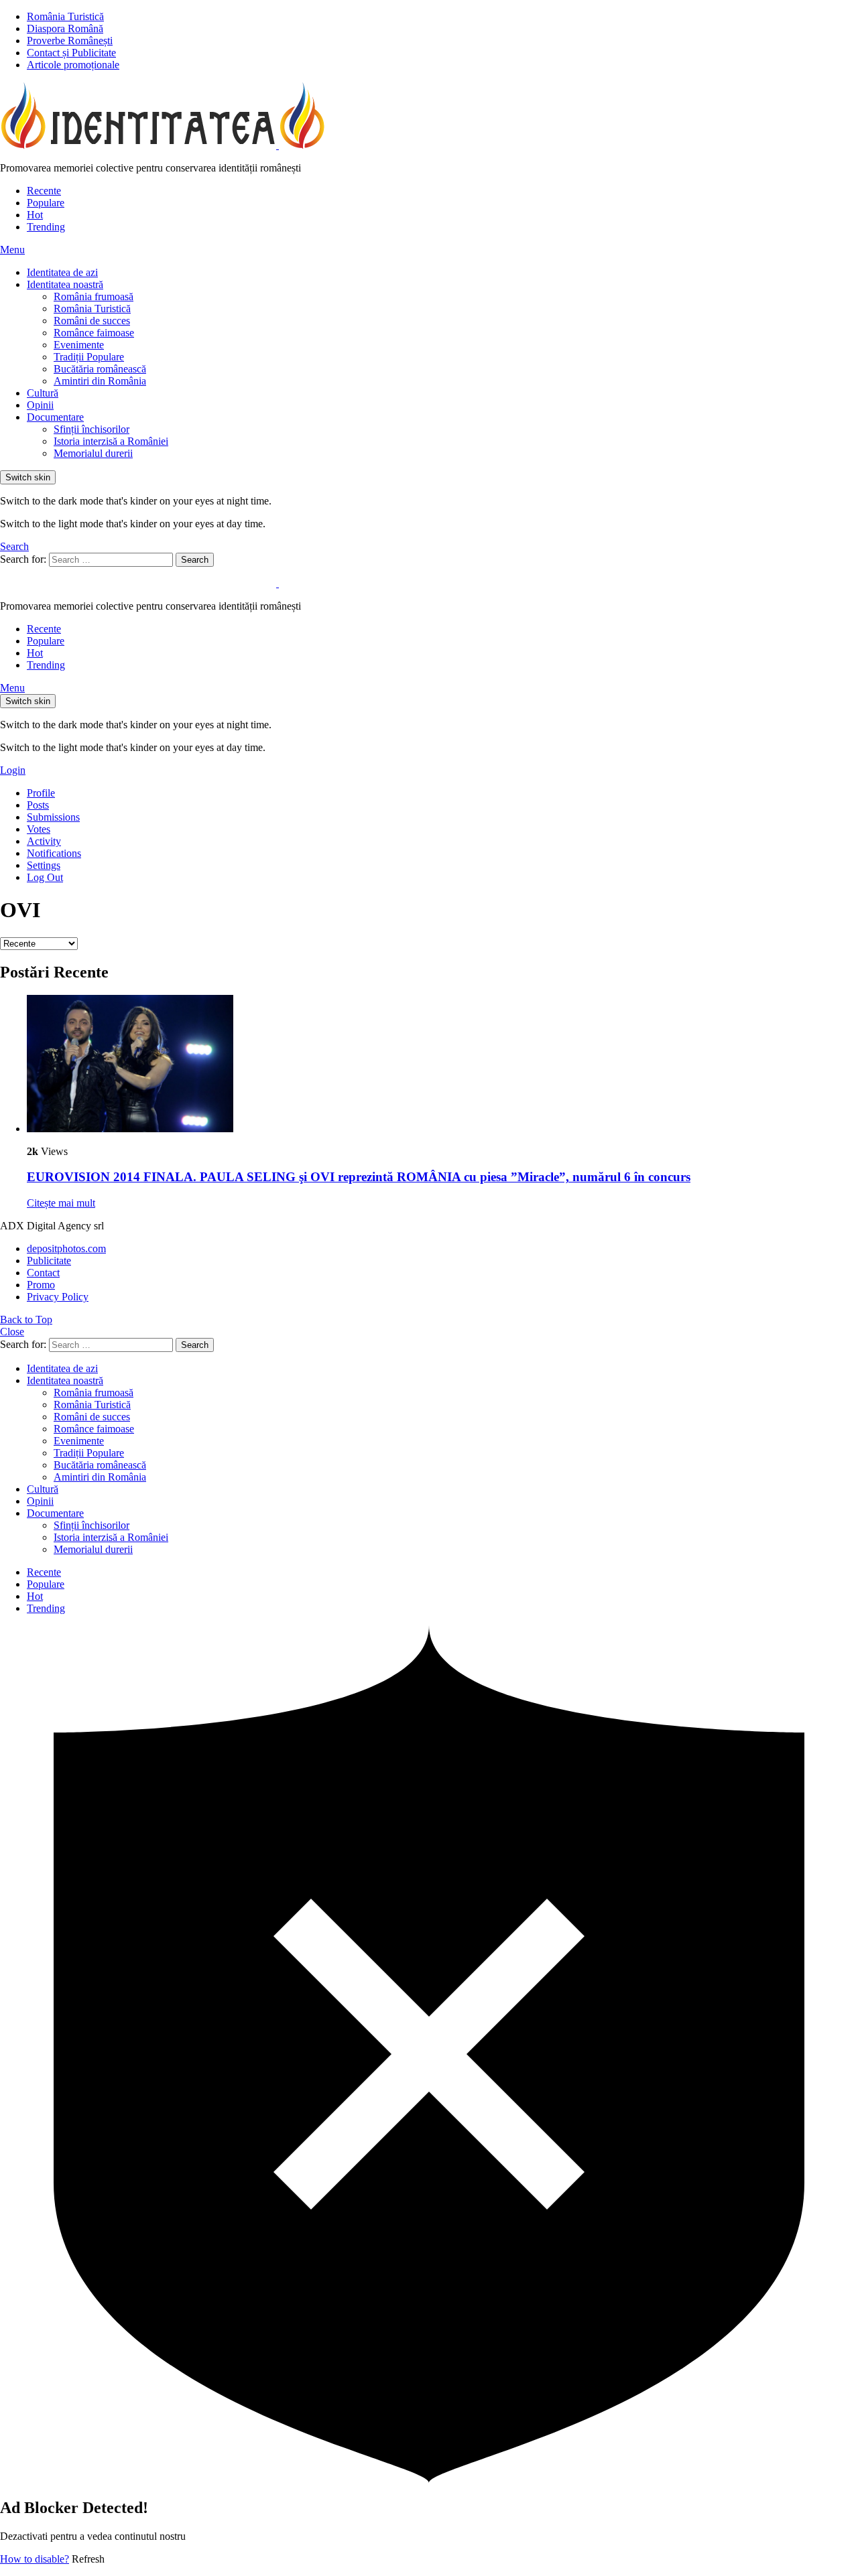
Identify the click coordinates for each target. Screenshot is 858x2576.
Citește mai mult (61, 1203)
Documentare (55, 417)
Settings (44, 865)
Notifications (54, 853)
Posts (38, 805)
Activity (44, 841)
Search (195, 560)
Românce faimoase (94, 333)
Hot (35, 215)
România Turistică (65, 16)
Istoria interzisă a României (111, 441)
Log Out (45, 877)
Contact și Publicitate (71, 53)
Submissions (53, 817)
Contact (43, 1273)
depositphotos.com (66, 1248)
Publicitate (49, 1261)
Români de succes (92, 321)
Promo (41, 1285)
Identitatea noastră (65, 284)
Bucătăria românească (100, 369)
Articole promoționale (73, 65)
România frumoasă (94, 296)
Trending (46, 227)
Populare (46, 203)
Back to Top (26, 1319)
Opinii (40, 405)
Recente (44, 191)
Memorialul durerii (93, 453)
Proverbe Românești (70, 41)
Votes (39, 829)
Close (12, 1332)
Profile (41, 793)
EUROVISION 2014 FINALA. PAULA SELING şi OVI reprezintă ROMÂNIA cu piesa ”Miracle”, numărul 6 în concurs (359, 1177)
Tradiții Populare (89, 357)
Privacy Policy (58, 1297)
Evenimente (79, 345)
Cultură (43, 393)
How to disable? (35, 2559)
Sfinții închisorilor (91, 429)
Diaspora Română (65, 28)
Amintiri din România (100, 381)
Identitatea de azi (62, 272)
